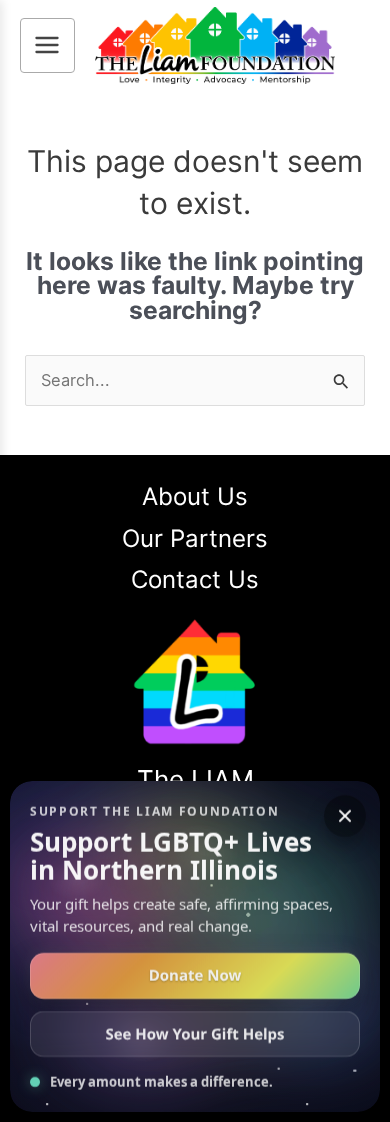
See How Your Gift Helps (194, 1034)
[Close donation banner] (345, 816)
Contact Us (195, 579)
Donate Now (195, 976)
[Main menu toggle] (47, 45)
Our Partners (195, 538)
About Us (195, 496)
